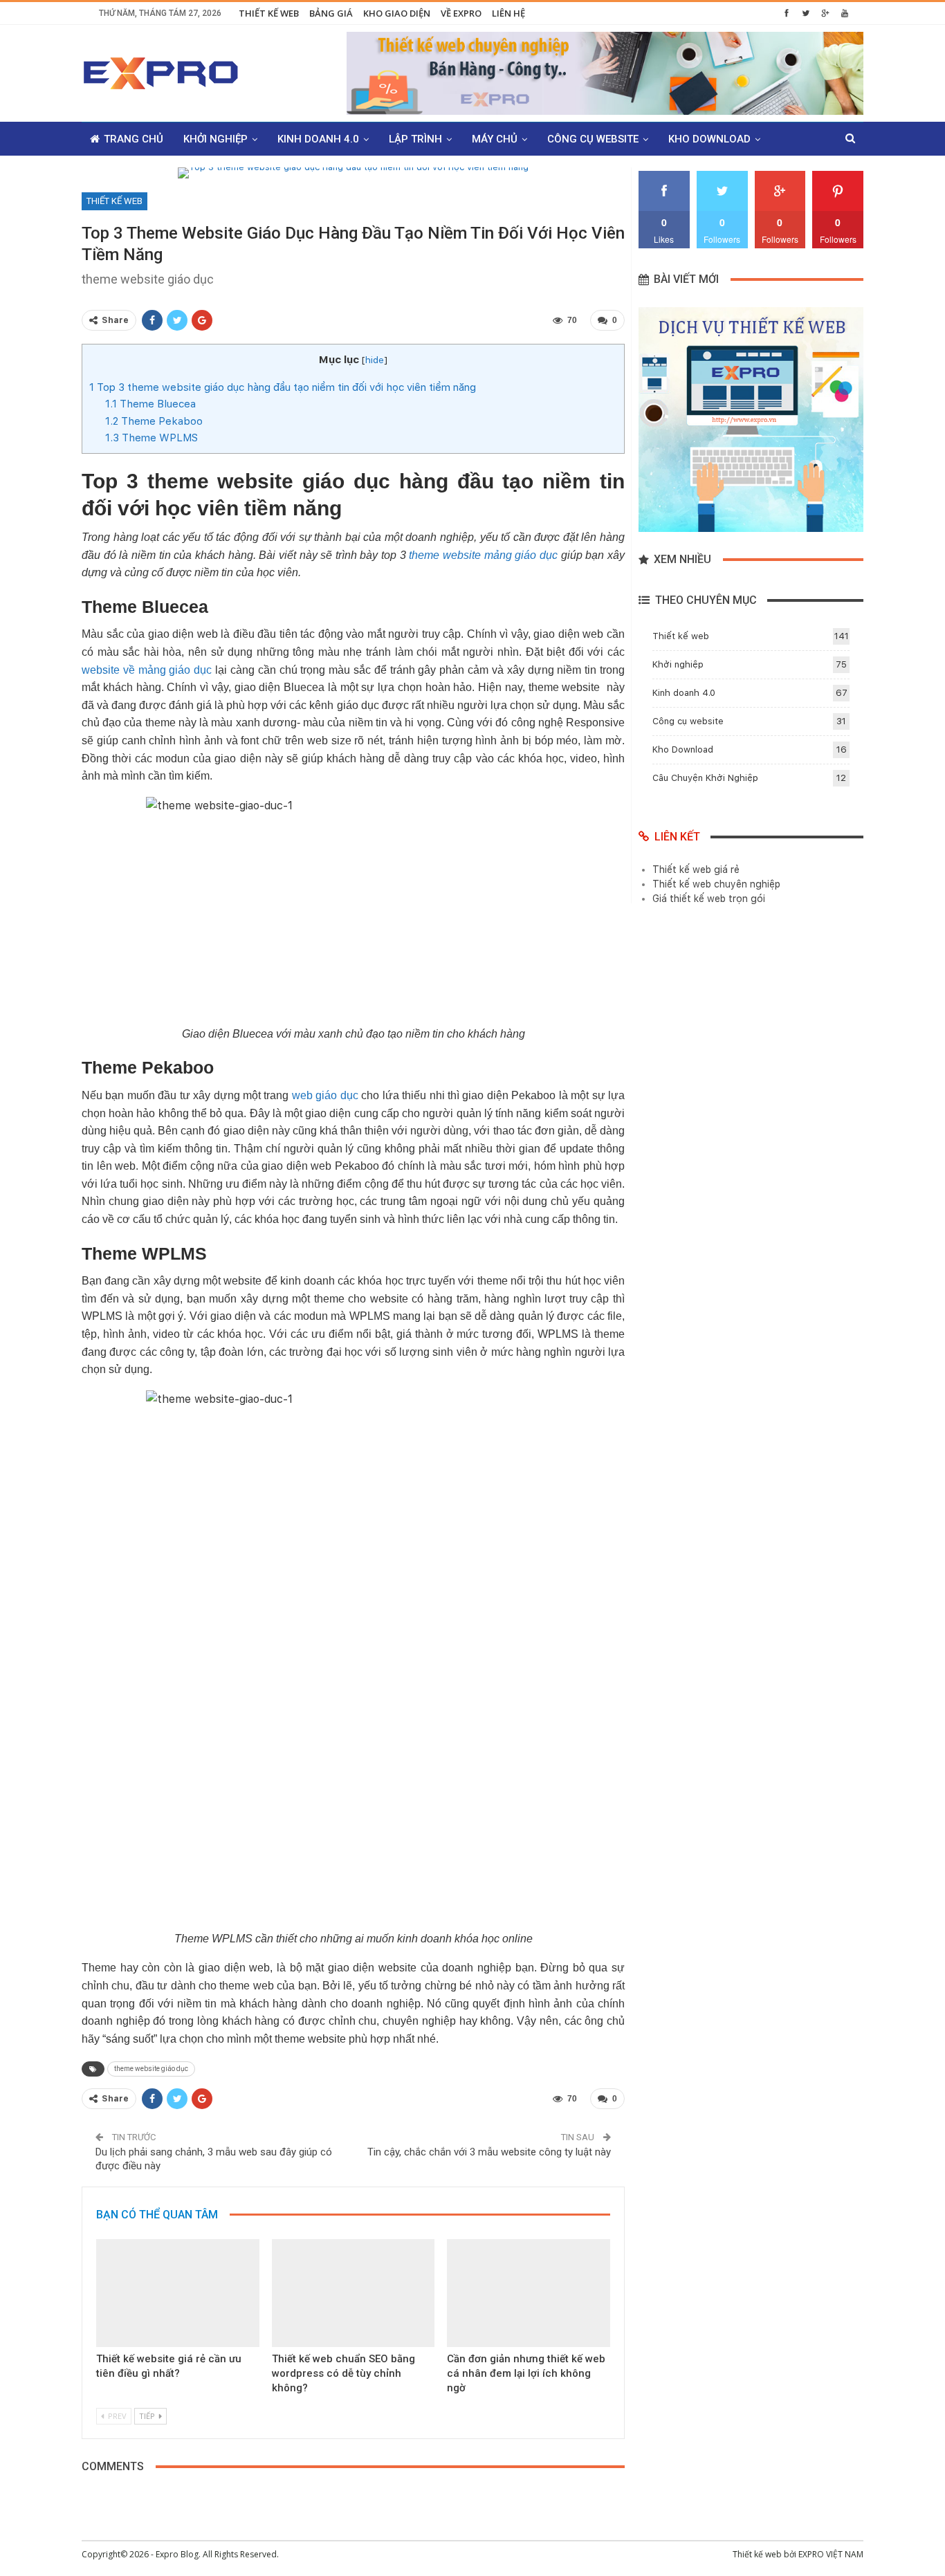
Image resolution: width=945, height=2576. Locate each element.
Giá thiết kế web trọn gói (709, 899)
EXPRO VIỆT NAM (831, 2554)
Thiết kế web (269, 13)
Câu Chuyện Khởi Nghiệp (705, 778)
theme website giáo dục (151, 2069)
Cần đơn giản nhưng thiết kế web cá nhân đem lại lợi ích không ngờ (526, 2373)
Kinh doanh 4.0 (318, 139)
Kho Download (709, 139)
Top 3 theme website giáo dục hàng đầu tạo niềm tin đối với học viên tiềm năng (283, 387)
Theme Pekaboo (154, 421)
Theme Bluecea (150, 404)
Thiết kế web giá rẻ (696, 870)
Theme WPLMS (152, 438)
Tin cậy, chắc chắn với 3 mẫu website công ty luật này (489, 2152)
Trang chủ (134, 139)
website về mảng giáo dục (147, 670)
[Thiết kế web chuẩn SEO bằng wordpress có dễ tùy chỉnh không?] (354, 2293)
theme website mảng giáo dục (483, 555)
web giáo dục (325, 1095)
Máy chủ (495, 139)
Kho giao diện (397, 13)
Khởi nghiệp (215, 139)
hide (375, 360)
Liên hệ (508, 13)
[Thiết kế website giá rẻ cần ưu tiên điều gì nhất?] (178, 2293)
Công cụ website (593, 139)
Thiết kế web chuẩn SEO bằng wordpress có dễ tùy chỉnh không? (343, 2373)
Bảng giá (331, 13)
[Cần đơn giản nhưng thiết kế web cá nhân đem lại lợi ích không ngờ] (529, 2293)
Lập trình (415, 139)
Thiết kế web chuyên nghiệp (716, 884)
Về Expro (461, 13)
